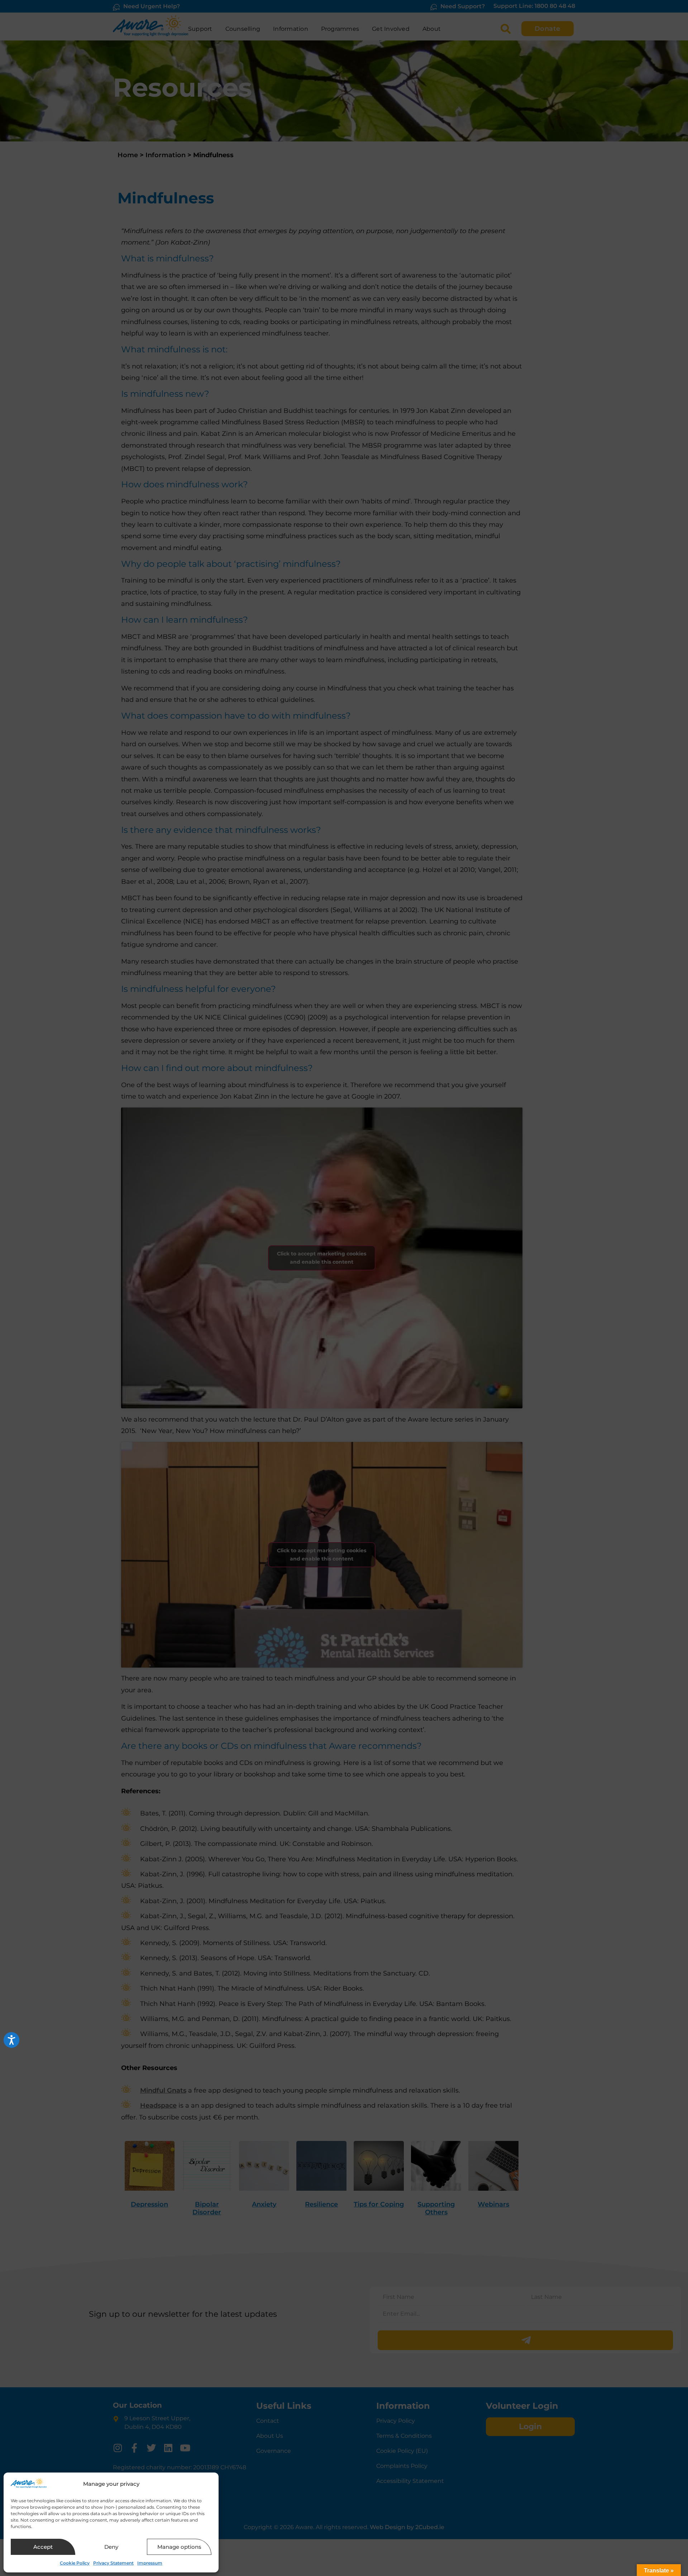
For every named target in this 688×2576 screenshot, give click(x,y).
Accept (43, 2547)
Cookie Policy (75, 2563)
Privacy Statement (113, 2563)
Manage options (179, 2547)
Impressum (150, 2563)
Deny (111, 2547)
